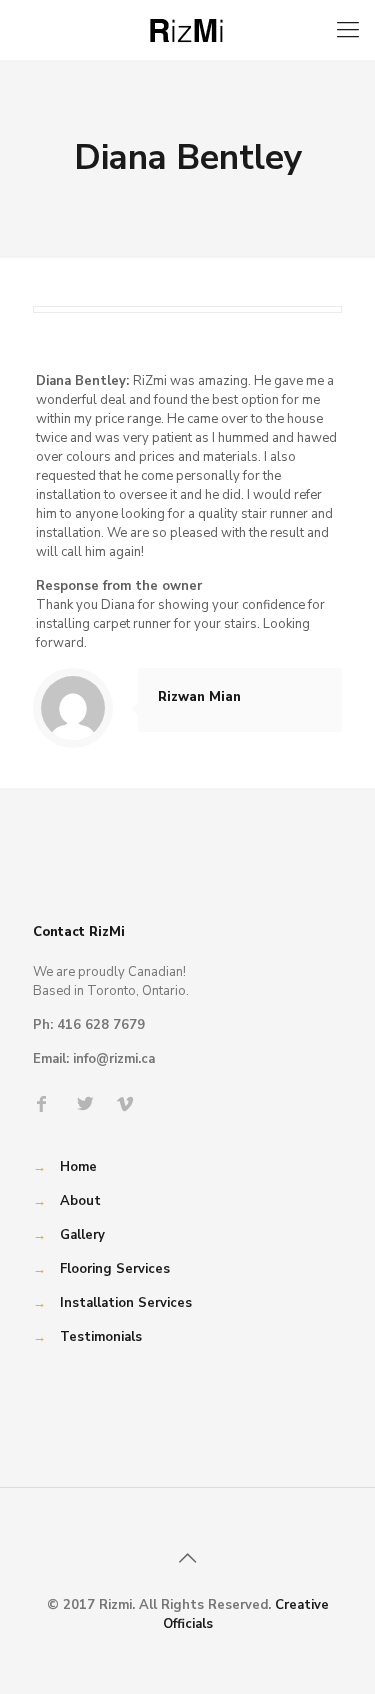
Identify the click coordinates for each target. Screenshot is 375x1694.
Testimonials (101, 1337)
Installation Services (126, 1303)
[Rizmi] (187, 30)
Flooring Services (115, 1269)
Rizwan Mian (199, 697)
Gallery (82, 1235)
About (80, 1201)
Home (78, 1167)
